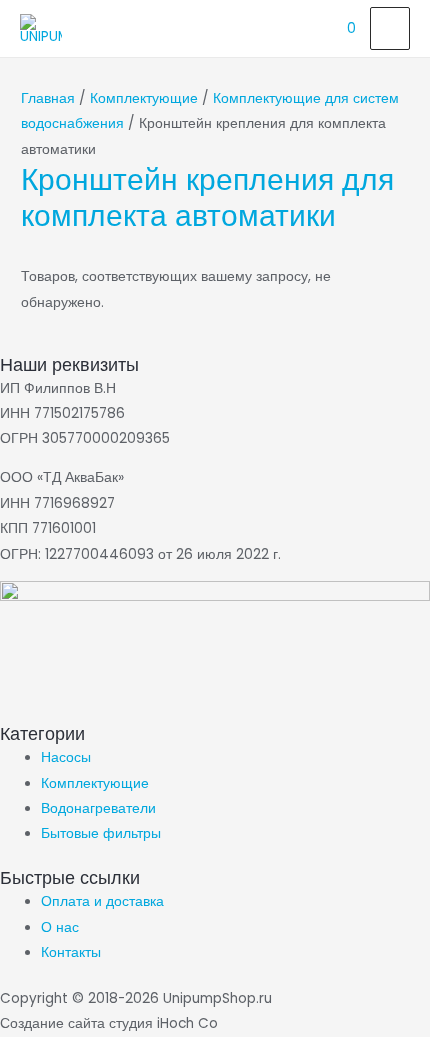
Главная (48, 98)
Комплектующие (144, 98)
